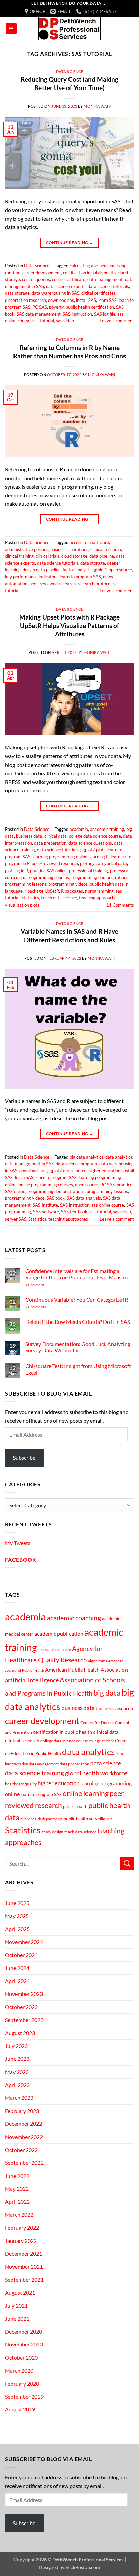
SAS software (46, 1212)
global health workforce (96, 1773)
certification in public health (89, 273)
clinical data (55, 836)
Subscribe (24, 1458)
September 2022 (24, 2163)
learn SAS (107, 300)
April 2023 (17, 2085)
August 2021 (20, 2292)
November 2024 (24, 1942)
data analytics (119, 1157)
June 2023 (17, 2059)
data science (106, 1763)
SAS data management (39, 314)
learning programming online (60, 857)
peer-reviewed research (52, 584)
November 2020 (24, 2344)
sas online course (108, 1205)
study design (52, 1832)
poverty (56, 307)
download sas (61, 300)
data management (105, 279)
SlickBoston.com (83, 2567)
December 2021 (24, 2253)
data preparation (50, 843)
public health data (107, 884)
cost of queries (36, 279)
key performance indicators (31, 577)
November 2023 (24, 1994)
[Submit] (127, 1863)
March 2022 (19, 2214)
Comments (120, 905)
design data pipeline (42, 570)
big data (107, 1693)
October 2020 (21, 2357)
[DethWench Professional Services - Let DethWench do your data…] (69, 29)
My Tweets (18, 1543)
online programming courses (46, 1185)
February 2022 (22, 2228)
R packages (72, 891)
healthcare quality (21, 1784)
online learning (86, 1793)
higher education (104, 1171)
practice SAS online (48, 871)
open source (87, 1185)
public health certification (90, 307)
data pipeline (102, 556)
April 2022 (17, 2202)
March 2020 (19, 2371)
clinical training (19, 556)
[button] (11, 28)
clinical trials (48, 556)
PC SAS (40, 307)
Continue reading (70, 242)
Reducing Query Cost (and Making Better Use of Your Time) (69, 83)
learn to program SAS (80, 577)
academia (79, 829)
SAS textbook (74, 1212)
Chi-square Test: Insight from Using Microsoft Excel (78, 1369)
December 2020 (24, 2332)
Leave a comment (117, 321)
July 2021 (16, 2306)
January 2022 (21, 2241)
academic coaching (74, 1618)
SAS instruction (77, 314)
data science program (76, 1164)
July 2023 (16, 2046)
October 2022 (21, 2150)
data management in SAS (29, 1164)
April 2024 (17, 1981)
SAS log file (105, 314)
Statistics (30, 898)
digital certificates (99, 293)
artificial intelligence (32, 1680)
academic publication (59, 1634)
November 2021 (24, 2267)
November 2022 (24, 2137)
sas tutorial (43, 321)
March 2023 (19, 2098)
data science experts (66, 286)
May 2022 (17, 2189)
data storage (17, 293)
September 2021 (24, 2279)
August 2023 (20, 2033)
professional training (88, 871)
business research (114, 1708)
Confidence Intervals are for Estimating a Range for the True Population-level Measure (77, 1274)
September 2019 (24, 2396)
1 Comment (44, 1285)
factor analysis (77, 570)
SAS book (56, 1198)
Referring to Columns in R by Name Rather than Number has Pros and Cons (69, 352)
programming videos (68, 884)
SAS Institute (45, 1205)
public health (75, 1806)
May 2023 (17, 2072)
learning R (99, 857)
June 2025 (17, 1903)
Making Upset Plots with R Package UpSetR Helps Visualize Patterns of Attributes (69, 625)
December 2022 (24, 2124)
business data (29, 836)
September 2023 (24, 2020)
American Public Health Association (86, 1670)
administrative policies (27, 549)
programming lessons (26, 884)
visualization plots (22, 905)
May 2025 (17, 1916)
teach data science (59, 898)
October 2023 (21, 2007)
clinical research (106, 549)
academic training (107, 829)
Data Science (70, 72)
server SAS (16, 1219)
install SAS (86, 300)
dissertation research (25, 300)
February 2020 (22, 2383)
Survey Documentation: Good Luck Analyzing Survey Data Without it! (78, 1347)
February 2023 (22, 2111)
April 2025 (17, 1929)
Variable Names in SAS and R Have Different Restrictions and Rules (69, 936)
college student (102, 1741)
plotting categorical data (103, 863)
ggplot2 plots (93, 850)
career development (42, 273)
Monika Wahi (97, 106)
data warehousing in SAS (55, 293)
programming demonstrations (100, 877)
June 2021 (17, 2318)
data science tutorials (108, 286)
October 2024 (21, 1955)
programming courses (48, 877)
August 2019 (20, 2409)
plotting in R (17, 871)
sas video (65, 321)
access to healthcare (89, 542)
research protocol (94, 584)
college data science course (95, 836)
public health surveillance (88, 1819)
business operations (69, 549)
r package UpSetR (42, 891)
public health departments (41, 1819)
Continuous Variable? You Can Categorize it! (77, 1299)
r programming (99, 891)
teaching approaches (99, 898)
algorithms (98, 1661)
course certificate (69, 279)
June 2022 (17, 2176)
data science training (35, 1773)
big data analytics (86, 1157)
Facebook (21, 1560)
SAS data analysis (84, 1198)
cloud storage (74, 556)
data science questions (90, 843)
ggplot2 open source (112, 570)
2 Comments (45, 1307)
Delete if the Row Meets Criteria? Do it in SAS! (78, 1322)
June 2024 (17, 1968)
